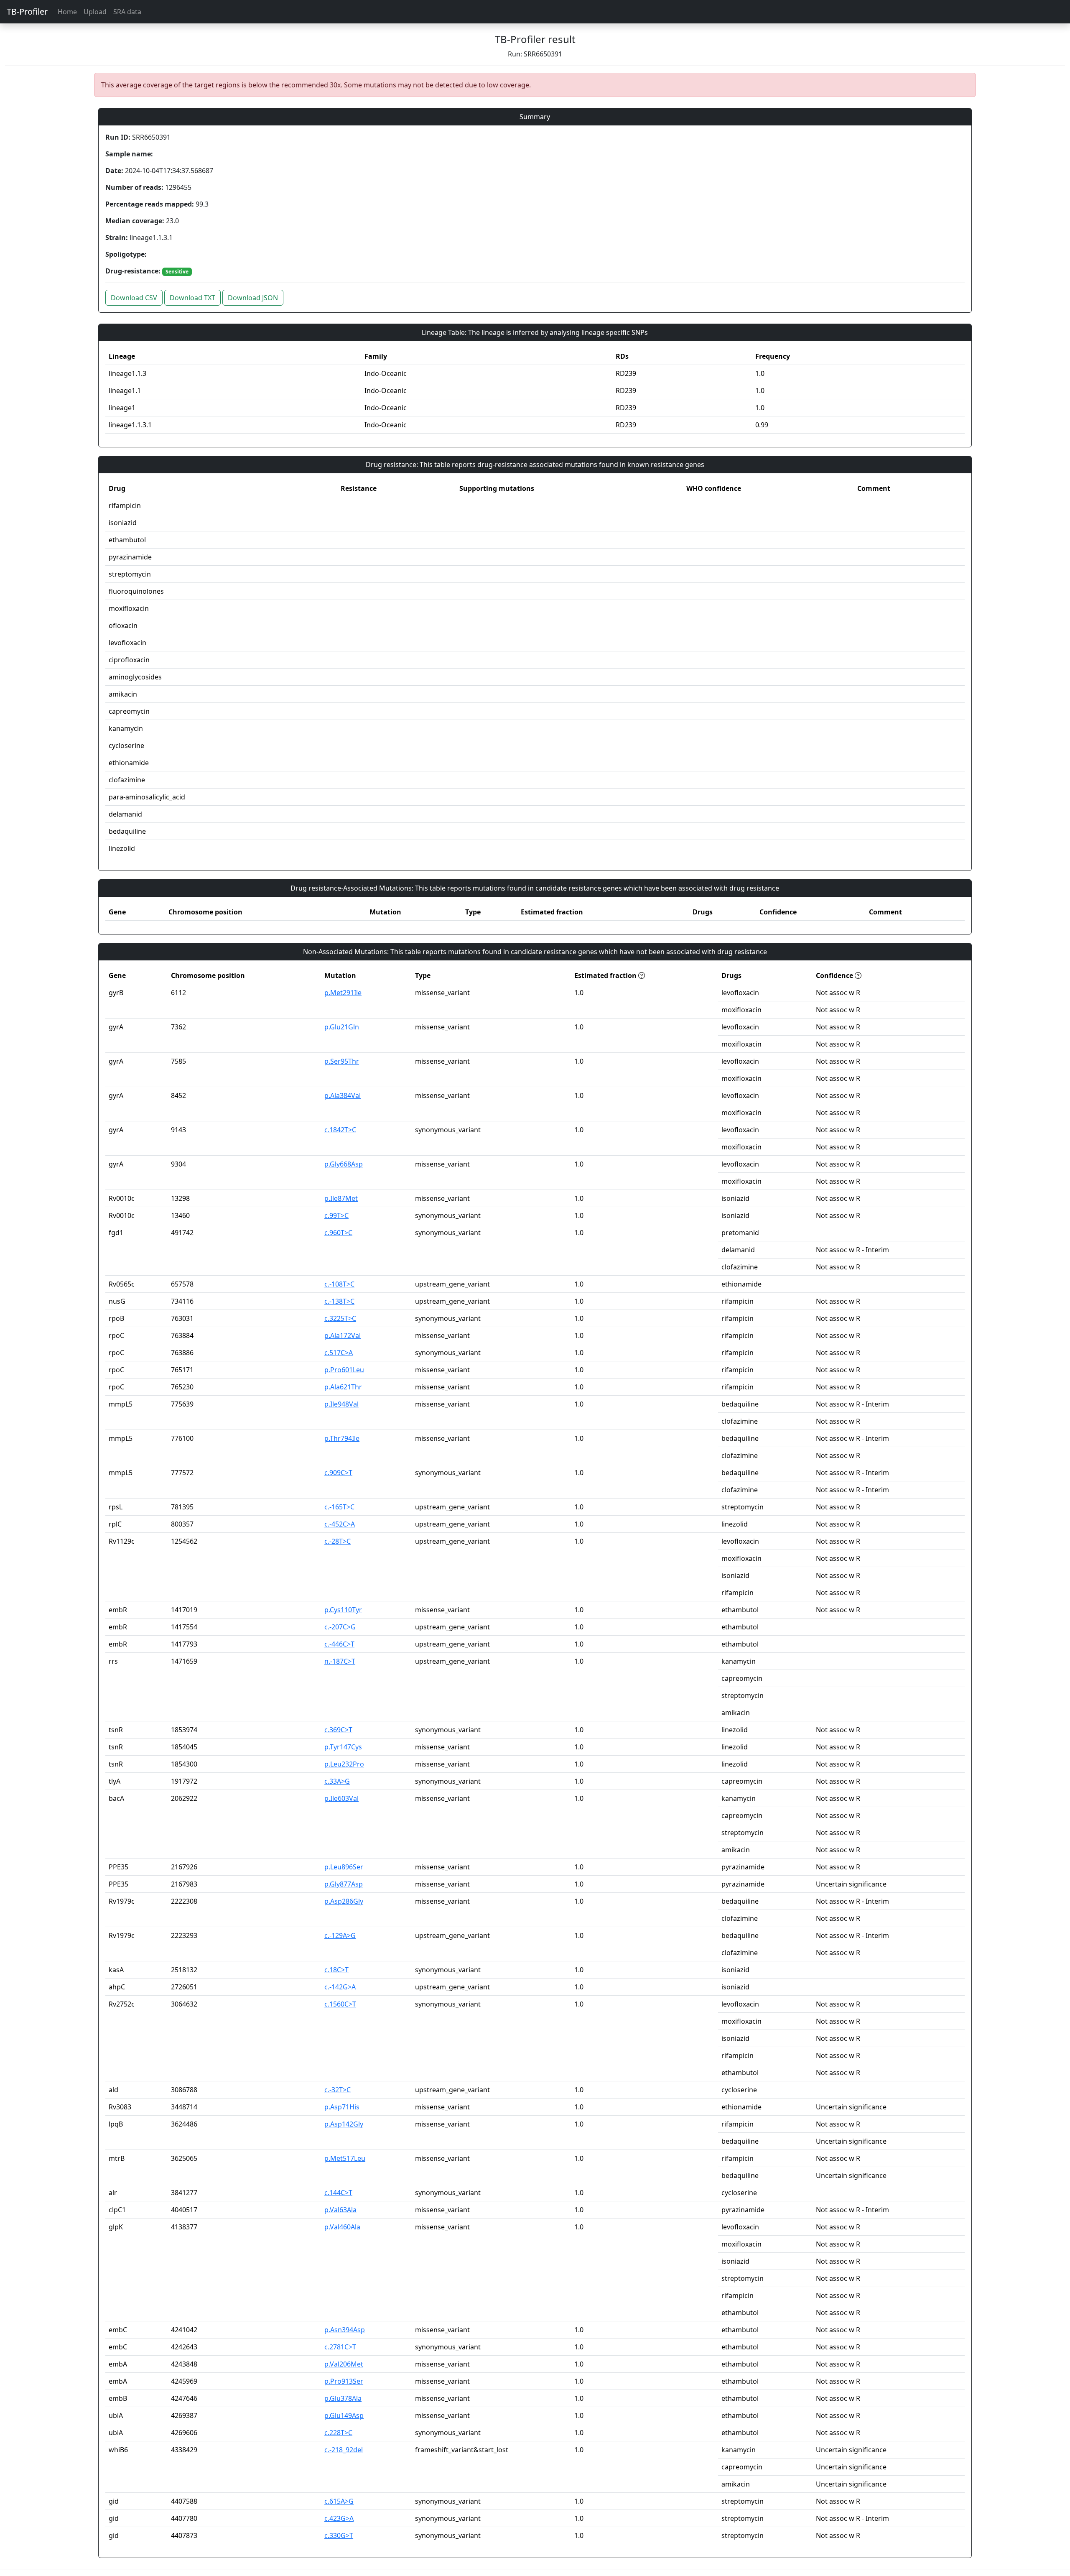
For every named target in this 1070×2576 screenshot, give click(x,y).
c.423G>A (339, 2518)
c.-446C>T (339, 1644)
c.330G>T (339, 2535)
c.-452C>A (340, 1524)
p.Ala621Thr (343, 1387)
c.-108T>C (339, 1284)
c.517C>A (339, 1353)
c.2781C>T (340, 2347)
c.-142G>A (340, 1987)
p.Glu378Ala (343, 2398)
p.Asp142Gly (344, 2124)
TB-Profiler (27, 11)
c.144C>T (338, 2193)
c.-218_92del (344, 2450)
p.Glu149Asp (344, 2415)
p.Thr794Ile (342, 1438)
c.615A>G (339, 2501)
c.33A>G (337, 1781)
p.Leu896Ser (344, 1867)
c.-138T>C (339, 1301)
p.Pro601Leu (344, 1370)
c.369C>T (338, 1730)
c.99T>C (336, 1215)
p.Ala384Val (343, 1095)
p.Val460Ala (342, 2227)
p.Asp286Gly (344, 1901)
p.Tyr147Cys (343, 1747)
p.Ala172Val (343, 1335)
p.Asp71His (342, 2107)
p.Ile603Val (341, 1798)
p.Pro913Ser (344, 2381)
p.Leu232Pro (344, 1764)
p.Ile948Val (341, 1404)
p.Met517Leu (345, 2158)
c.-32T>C (338, 2090)
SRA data (127, 12)
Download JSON (253, 298)
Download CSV (134, 298)
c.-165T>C (339, 1507)
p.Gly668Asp (344, 1164)
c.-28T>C (338, 1541)
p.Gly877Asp (344, 1884)
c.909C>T (338, 1473)
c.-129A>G (340, 1935)
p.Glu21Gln (342, 1027)
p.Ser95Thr (342, 1061)
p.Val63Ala (340, 2210)
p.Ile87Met (341, 1198)
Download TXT (192, 298)
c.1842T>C (340, 1130)
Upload (95, 12)
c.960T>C (338, 1233)
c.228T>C (338, 2433)
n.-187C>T (340, 1661)
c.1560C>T (340, 2004)
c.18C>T (336, 1970)
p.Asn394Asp (345, 2330)
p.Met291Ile (343, 993)
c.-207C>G (340, 1627)
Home (67, 12)
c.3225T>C (340, 1318)
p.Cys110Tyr (343, 1610)
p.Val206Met (344, 2364)
